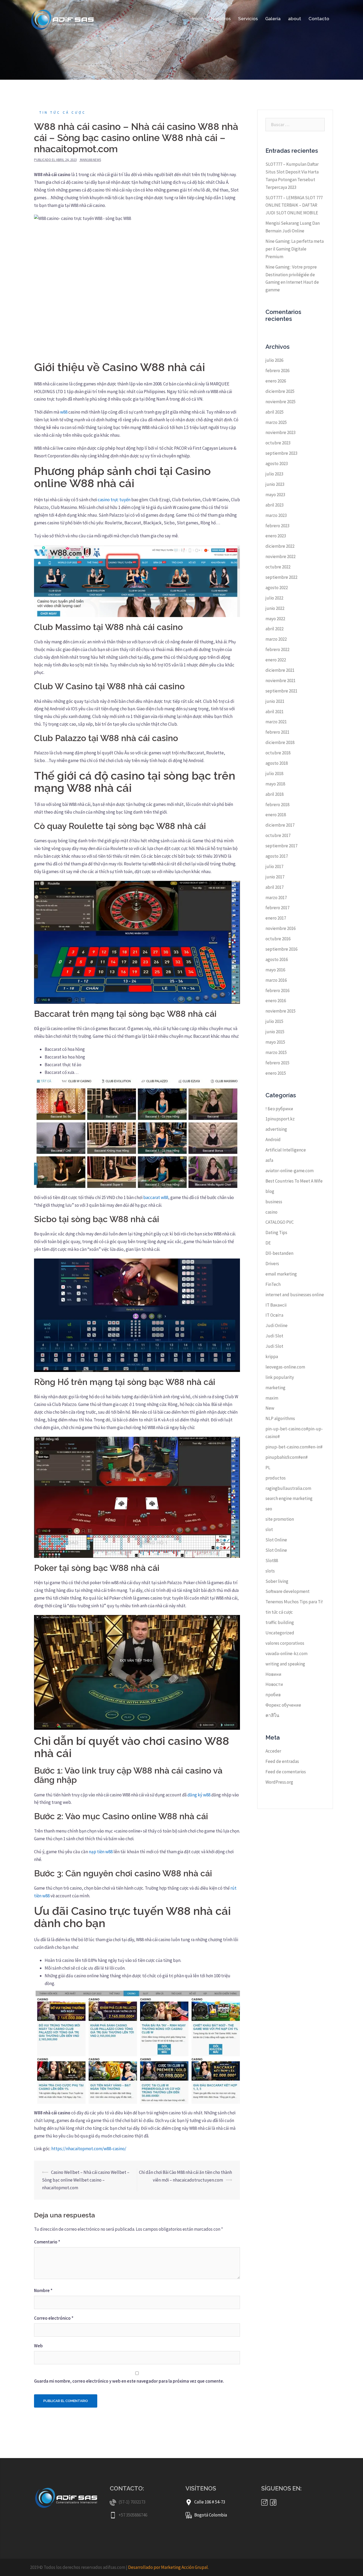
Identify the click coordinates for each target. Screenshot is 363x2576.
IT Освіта (274, 1315)
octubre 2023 (278, 443)
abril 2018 (275, 794)
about (295, 19)
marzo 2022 (276, 639)
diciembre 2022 (280, 546)
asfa (269, 1160)
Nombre (43, 2290)
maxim (272, 1398)
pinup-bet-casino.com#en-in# (294, 1447)
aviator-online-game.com (290, 1171)
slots (270, 1571)
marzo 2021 (276, 722)
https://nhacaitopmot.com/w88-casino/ (89, 2149)
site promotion (280, 1519)
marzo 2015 (276, 1052)
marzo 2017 (276, 898)
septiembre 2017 (281, 846)
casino (271, 1212)
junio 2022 (275, 608)
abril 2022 (275, 629)
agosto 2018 (277, 763)
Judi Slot (274, 1336)
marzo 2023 (276, 515)
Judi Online (277, 1325)
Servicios (248, 19)
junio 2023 (275, 484)
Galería (273, 19)
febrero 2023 (277, 526)
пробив (273, 1695)
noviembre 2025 (280, 402)
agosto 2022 (277, 588)
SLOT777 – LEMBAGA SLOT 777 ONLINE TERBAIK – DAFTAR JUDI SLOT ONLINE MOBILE (294, 205)
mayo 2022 (275, 619)
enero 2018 (276, 815)
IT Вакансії (276, 1305)
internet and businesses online (295, 1295)
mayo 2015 (275, 1042)
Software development (288, 1591)
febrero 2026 (277, 371)
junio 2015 (275, 1032)
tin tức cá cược (63, 112)
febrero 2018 (277, 805)
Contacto (319, 19)
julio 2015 (274, 1021)
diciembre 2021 (280, 670)
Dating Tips (276, 1232)
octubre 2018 (278, 753)
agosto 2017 (277, 856)
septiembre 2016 (281, 949)
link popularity (280, 1377)
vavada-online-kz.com (286, 1653)
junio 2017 (275, 877)
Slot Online (276, 1540)
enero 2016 (276, 1001)
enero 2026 (276, 381)
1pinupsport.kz (280, 1119)
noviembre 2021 (280, 681)
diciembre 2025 (280, 391)
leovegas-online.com (285, 1367)
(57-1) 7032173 (132, 2502)
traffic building (280, 1622)
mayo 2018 (275, 784)
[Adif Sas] (64, 18)
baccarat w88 (156, 1197)
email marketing (281, 1274)
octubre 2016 (278, 939)
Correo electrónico (54, 2318)
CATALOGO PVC (280, 1222)
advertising (276, 1129)
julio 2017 (274, 866)
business (274, 1202)
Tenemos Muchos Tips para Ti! (294, 1602)
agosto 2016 (277, 959)
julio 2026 (274, 360)
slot (269, 1529)
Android (273, 1140)
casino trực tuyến (114, 500)
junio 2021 (275, 701)
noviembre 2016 (280, 928)
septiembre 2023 (281, 453)
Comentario (47, 2242)
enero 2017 (276, 918)
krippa (272, 1357)
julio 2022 (274, 598)
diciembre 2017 (280, 825)
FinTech (273, 1284)
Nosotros (221, 19)
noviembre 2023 (280, 432)
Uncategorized (280, 1633)
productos (276, 1478)
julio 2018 (274, 773)
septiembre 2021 (281, 691)
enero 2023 (276, 536)
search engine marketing (289, 1498)
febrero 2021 (277, 732)
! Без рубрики (279, 1109)
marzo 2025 (276, 422)
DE (268, 1243)
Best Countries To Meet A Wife (294, 1181)
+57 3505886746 (133, 2515)
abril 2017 (275, 887)
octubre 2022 (278, 567)
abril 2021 (275, 712)
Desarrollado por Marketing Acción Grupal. (168, 2567)
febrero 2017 (277, 908)
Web (38, 2346)
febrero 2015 (277, 1063)
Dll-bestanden (279, 1253)
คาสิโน (272, 1715)
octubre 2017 (278, 835)
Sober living (277, 1581)
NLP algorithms (280, 1418)
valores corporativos (285, 1643)
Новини (273, 1674)
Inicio (198, 19)
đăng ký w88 (199, 1795)
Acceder (273, 1751)
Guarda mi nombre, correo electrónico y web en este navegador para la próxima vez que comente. (129, 2381)
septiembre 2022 (281, 577)
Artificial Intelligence (286, 1150)
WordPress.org (279, 1782)
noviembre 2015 (280, 1011)
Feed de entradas (282, 1761)
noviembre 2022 (280, 556)
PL (268, 1468)
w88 (64, 412)
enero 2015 (276, 1073)
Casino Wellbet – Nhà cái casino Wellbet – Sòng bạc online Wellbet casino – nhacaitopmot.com (86, 2180)
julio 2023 (274, 474)
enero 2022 (276, 660)
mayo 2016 (275, 970)
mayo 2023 (275, 495)
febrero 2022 (277, 649)
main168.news (90, 160)
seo (269, 1509)
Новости (274, 1684)
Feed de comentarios (286, 1772)
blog (270, 1191)
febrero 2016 (277, 991)
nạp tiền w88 (101, 1852)
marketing (275, 1388)
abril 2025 (275, 412)
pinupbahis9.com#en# (287, 1457)
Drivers (272, 1264)
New (270, 1408)
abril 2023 (275, 505)
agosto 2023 (277, 464)
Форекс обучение (283, 1705)
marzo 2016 (276, 980)
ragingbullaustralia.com (288, 1488)
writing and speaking (285, 1664)
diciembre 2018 (280, 742)
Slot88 (272, 1561)
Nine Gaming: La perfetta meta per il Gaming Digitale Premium (295, 249)
